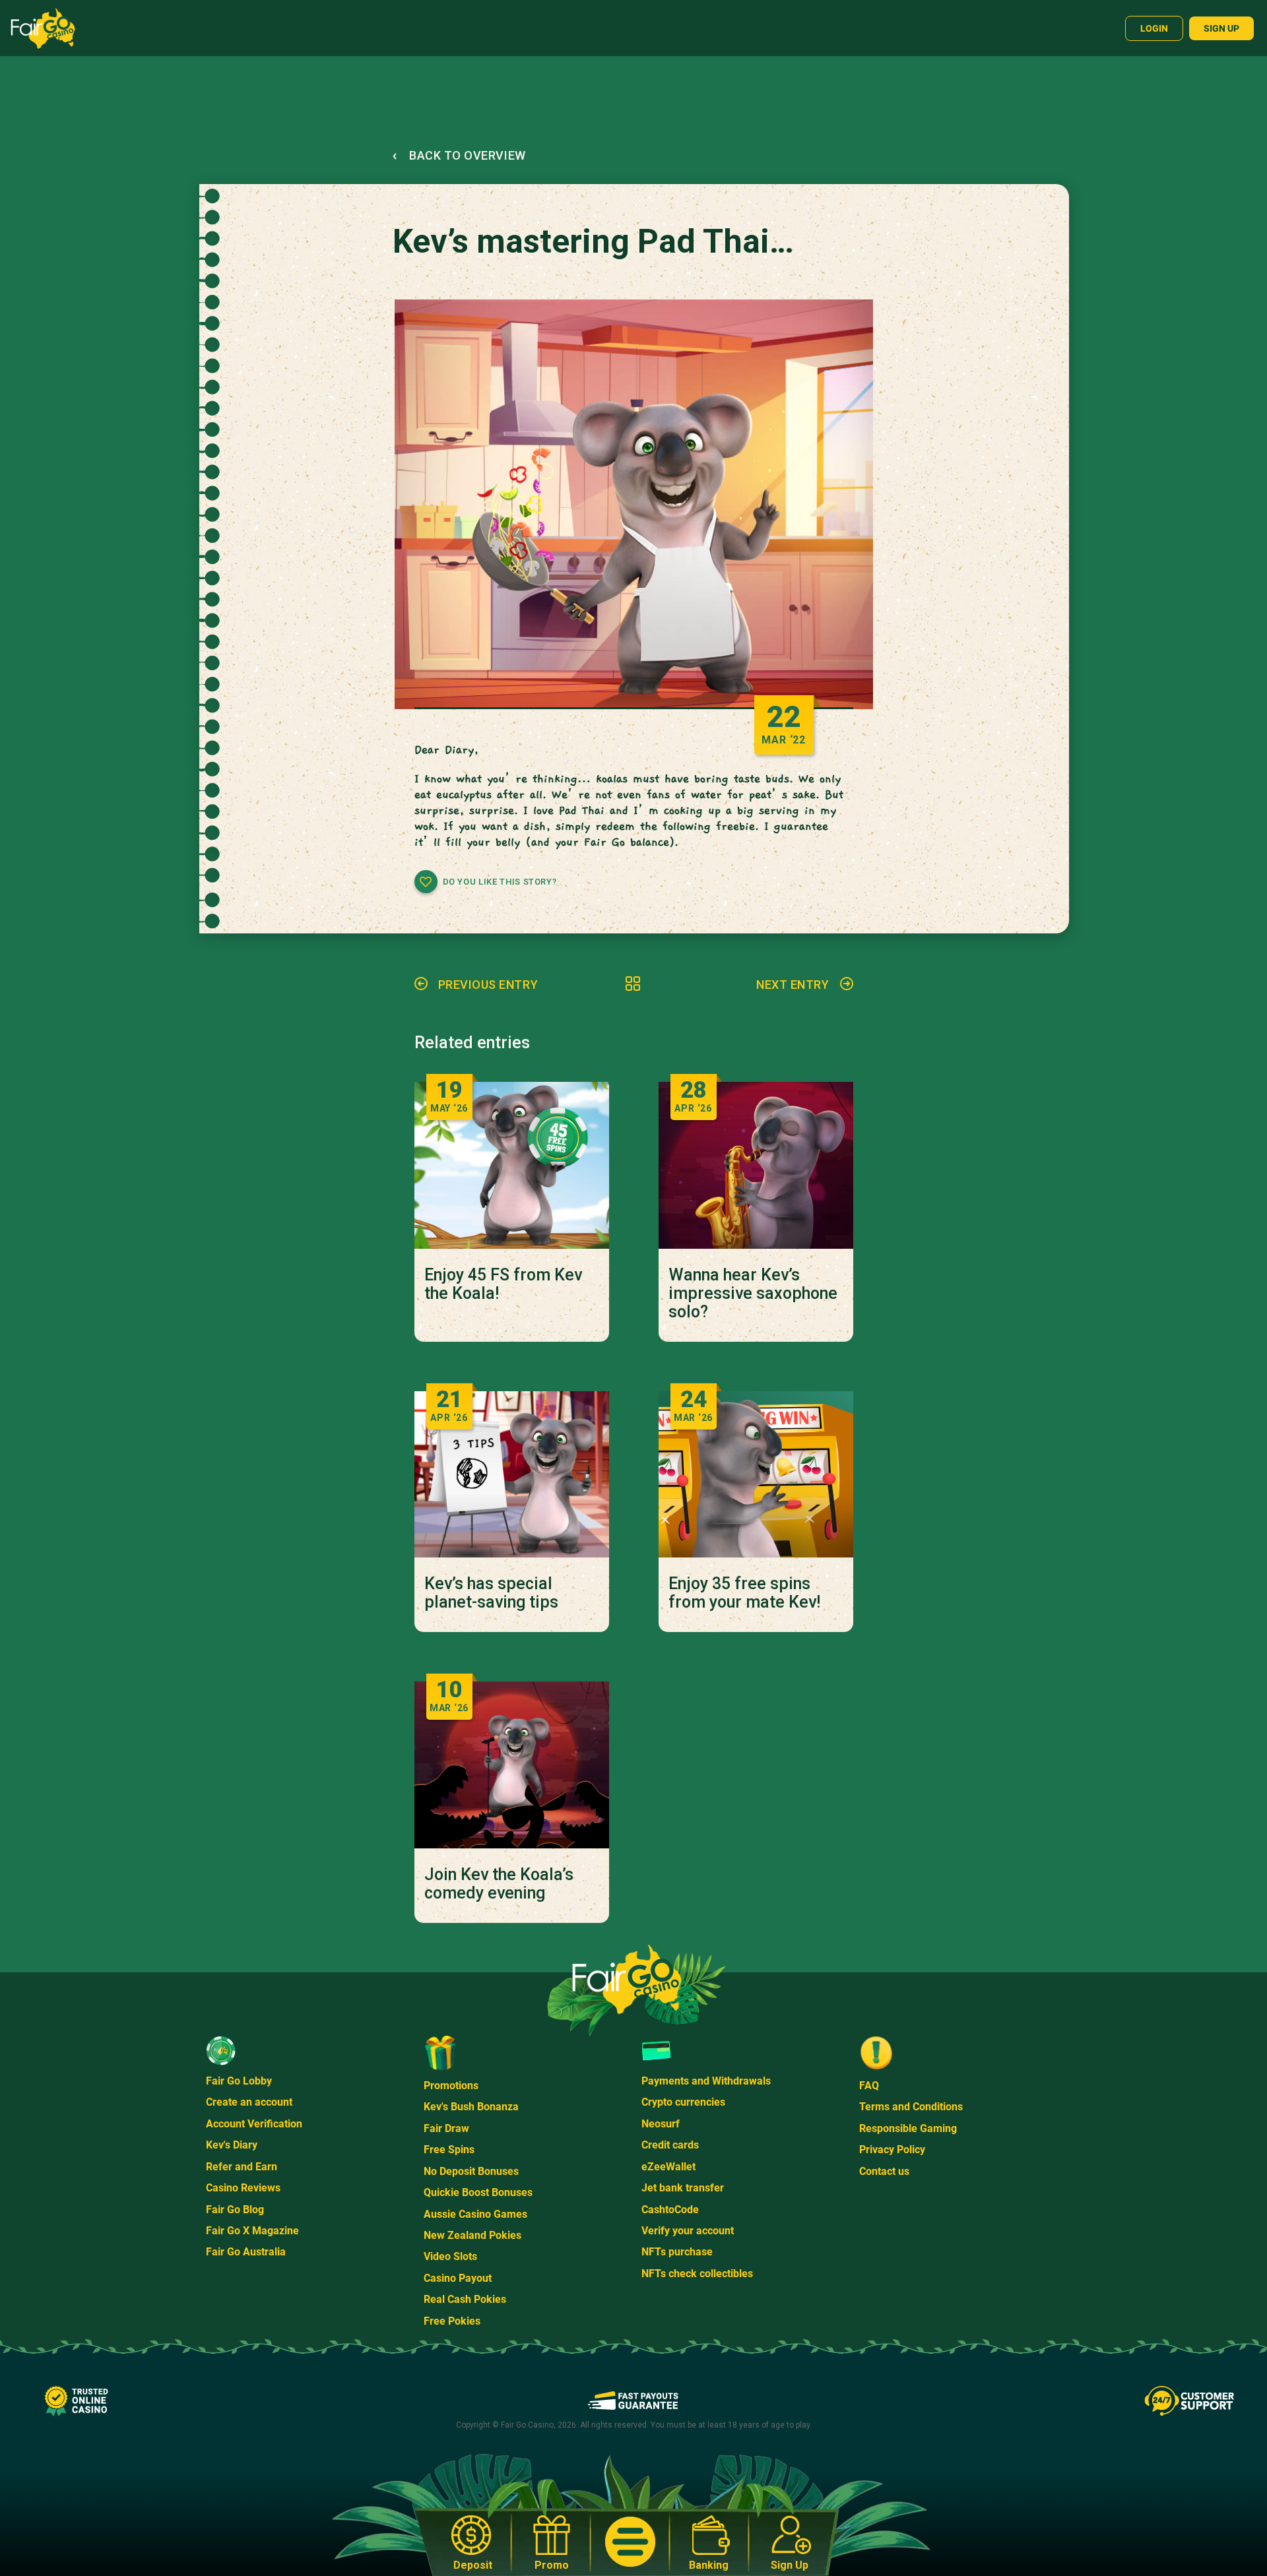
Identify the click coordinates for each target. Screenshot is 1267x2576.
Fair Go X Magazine (252, 2231)
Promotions (451, 2086)
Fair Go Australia (246, 2252)
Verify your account (688, 2231)
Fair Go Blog (235, 2210)
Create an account (249, 2102)
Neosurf (661, 2124)
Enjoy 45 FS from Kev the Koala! (503, 1284)
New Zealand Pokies (472, 2235)
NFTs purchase (677, 2252)
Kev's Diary (232, 2145)
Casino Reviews (243, 2188)
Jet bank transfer (683, 2188)
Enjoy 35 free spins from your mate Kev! (744, 1593)
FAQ (869, 2086)
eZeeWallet (668, 2167)
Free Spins (449, 2150)
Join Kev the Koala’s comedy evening (499, 1884)
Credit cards (670, 2145)
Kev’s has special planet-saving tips (491, 1593)
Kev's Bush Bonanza (471, 2107)
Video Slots (450, 2256)
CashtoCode (670, 2210)
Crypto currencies (683, 2102)
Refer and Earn (242, 2167)
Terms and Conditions (911, 2107)
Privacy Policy (892, 2150)
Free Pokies (452, 2321)
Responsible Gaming (908, 2128)
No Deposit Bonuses (471, 2171)
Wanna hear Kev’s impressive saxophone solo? (753, 1294)
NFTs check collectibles (697, 2274)
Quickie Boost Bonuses (478, 2192)
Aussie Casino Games (475, 2214)
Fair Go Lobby (239, 2081)
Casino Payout (458, 2278)
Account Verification (254, 2124)
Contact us (884, 2171)
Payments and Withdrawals (706, 2081)
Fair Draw (446, 2128)
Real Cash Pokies (465, 2299)
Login (1154, 28)
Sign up (1221, 28)
